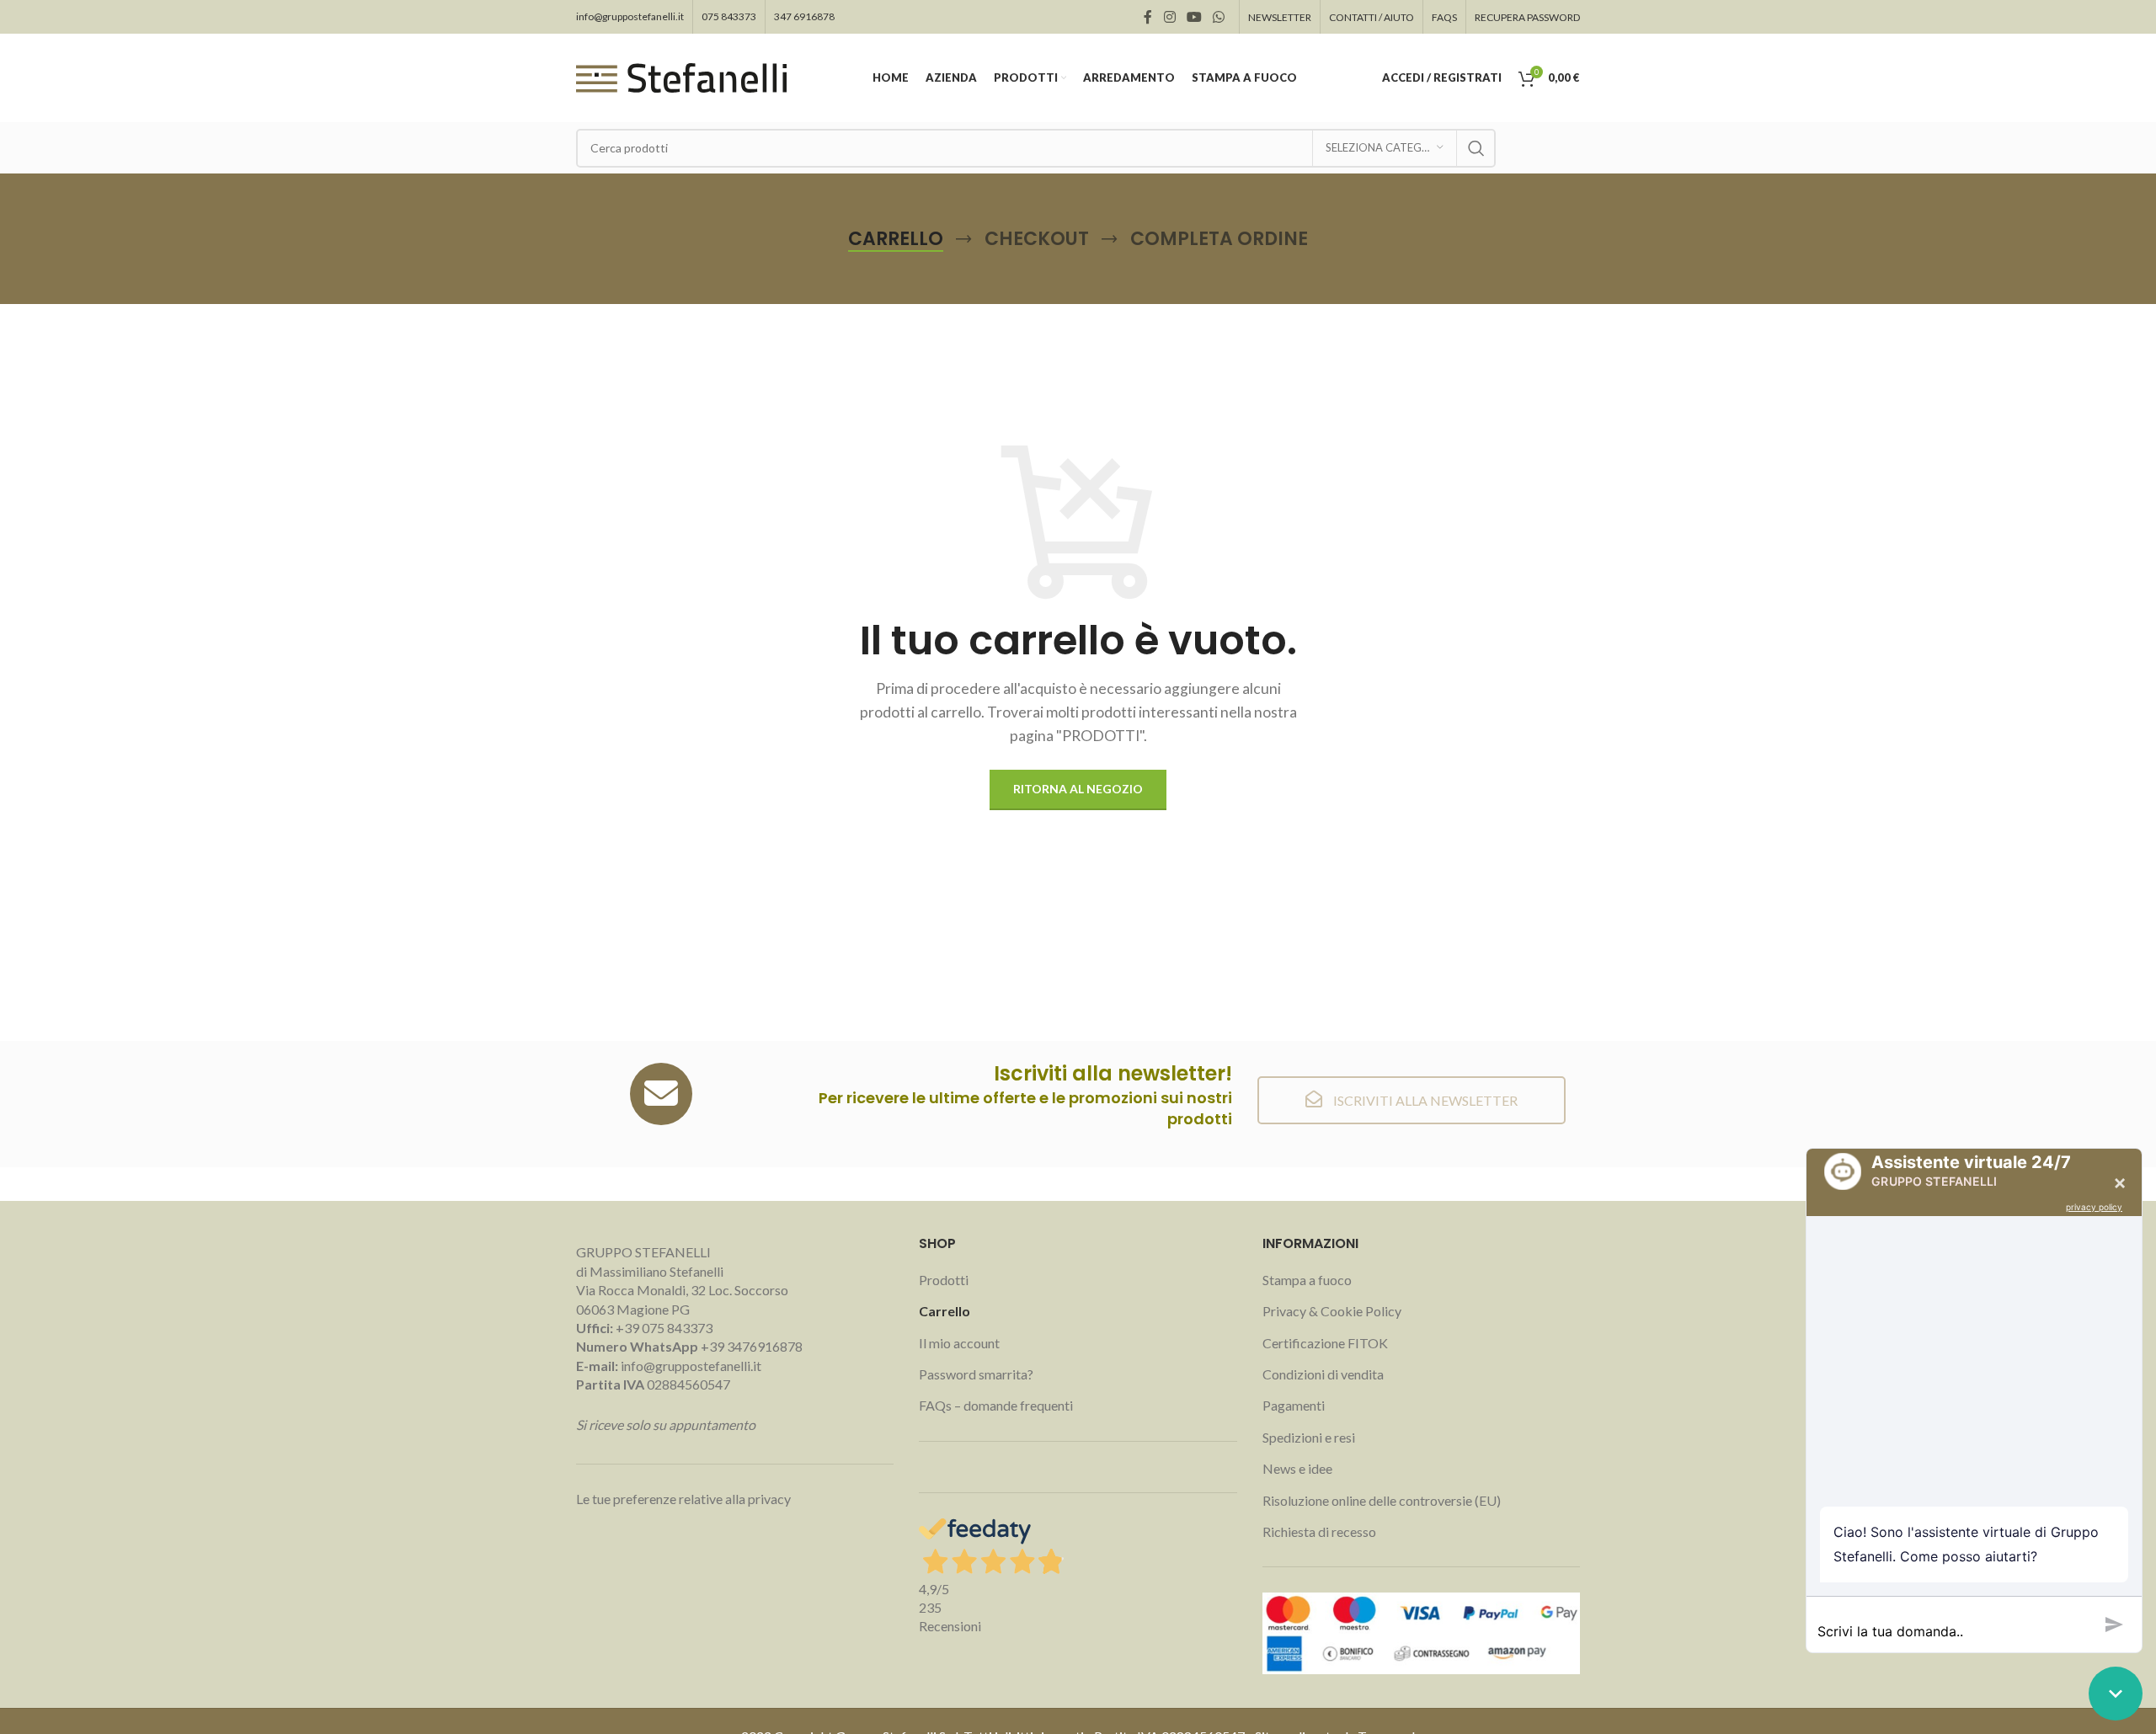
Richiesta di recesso (1319, 1531)
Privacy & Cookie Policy (1332, 1311)
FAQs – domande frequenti (996, 1405)
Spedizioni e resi (1309, 1437)
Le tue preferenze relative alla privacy (683, 1499)
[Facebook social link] (1148, 17)
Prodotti (944, 1280)
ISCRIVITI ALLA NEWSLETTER (1424, 1100)
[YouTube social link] (1194, 17)
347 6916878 (804, 16)
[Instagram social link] (1169, 17)
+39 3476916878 (689, 1346)
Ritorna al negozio (1078, 789)
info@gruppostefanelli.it (630, 16)
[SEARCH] (1476, 148)
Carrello (945, 1311)
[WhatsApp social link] (1219, 17)
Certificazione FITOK (1325, 1343)
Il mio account (959, 1343)
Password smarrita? (976, 1374)
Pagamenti (1294, 1405)
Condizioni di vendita (1323, 1374)
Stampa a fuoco (1307, 1280)
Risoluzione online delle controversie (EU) (1382, 1500)
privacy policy (2094, 1207)
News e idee (1297, 1468)
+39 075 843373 (664, 1328)
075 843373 (729, 16)
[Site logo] (681, 76)
